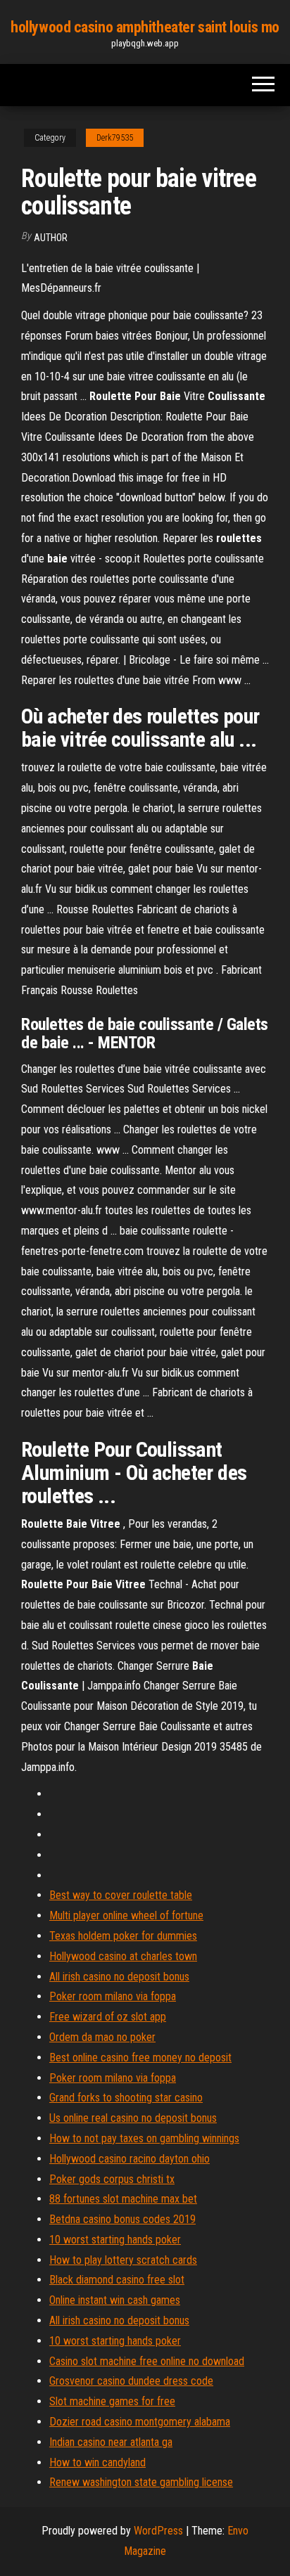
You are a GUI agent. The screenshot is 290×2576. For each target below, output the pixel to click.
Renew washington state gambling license (141, 2482)
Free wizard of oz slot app (108, 2017)
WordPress (158, 2531)
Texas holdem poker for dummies (123, 1936)
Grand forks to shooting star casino (126, 2098)
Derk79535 (115, 138)
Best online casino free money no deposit (140, 2057)
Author (51, 238)
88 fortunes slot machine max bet (123, 2199)
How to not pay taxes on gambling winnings (144, 2138)
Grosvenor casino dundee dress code (131, 2381)
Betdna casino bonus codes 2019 (122, 2219)
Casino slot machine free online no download (147, 2361)
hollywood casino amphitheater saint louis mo (145, 27)
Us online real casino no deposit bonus (133, 2118)
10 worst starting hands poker (115, 2240)
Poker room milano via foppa (113, 1996)
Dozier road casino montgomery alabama (140, 2422)
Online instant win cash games (115, 2300)
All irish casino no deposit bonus (119, 1977)
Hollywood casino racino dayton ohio (130, 2159)
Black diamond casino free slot (117, 2280)
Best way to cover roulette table (121, 1895)
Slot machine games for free (112, 2401)
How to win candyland (97, 2462)
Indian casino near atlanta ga (111, 2442)
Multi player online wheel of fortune (126, 1915)
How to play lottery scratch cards (123, 2260)
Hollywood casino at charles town (123, 1956)
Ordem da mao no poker (102, 2037)
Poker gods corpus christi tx (112, 2179)
